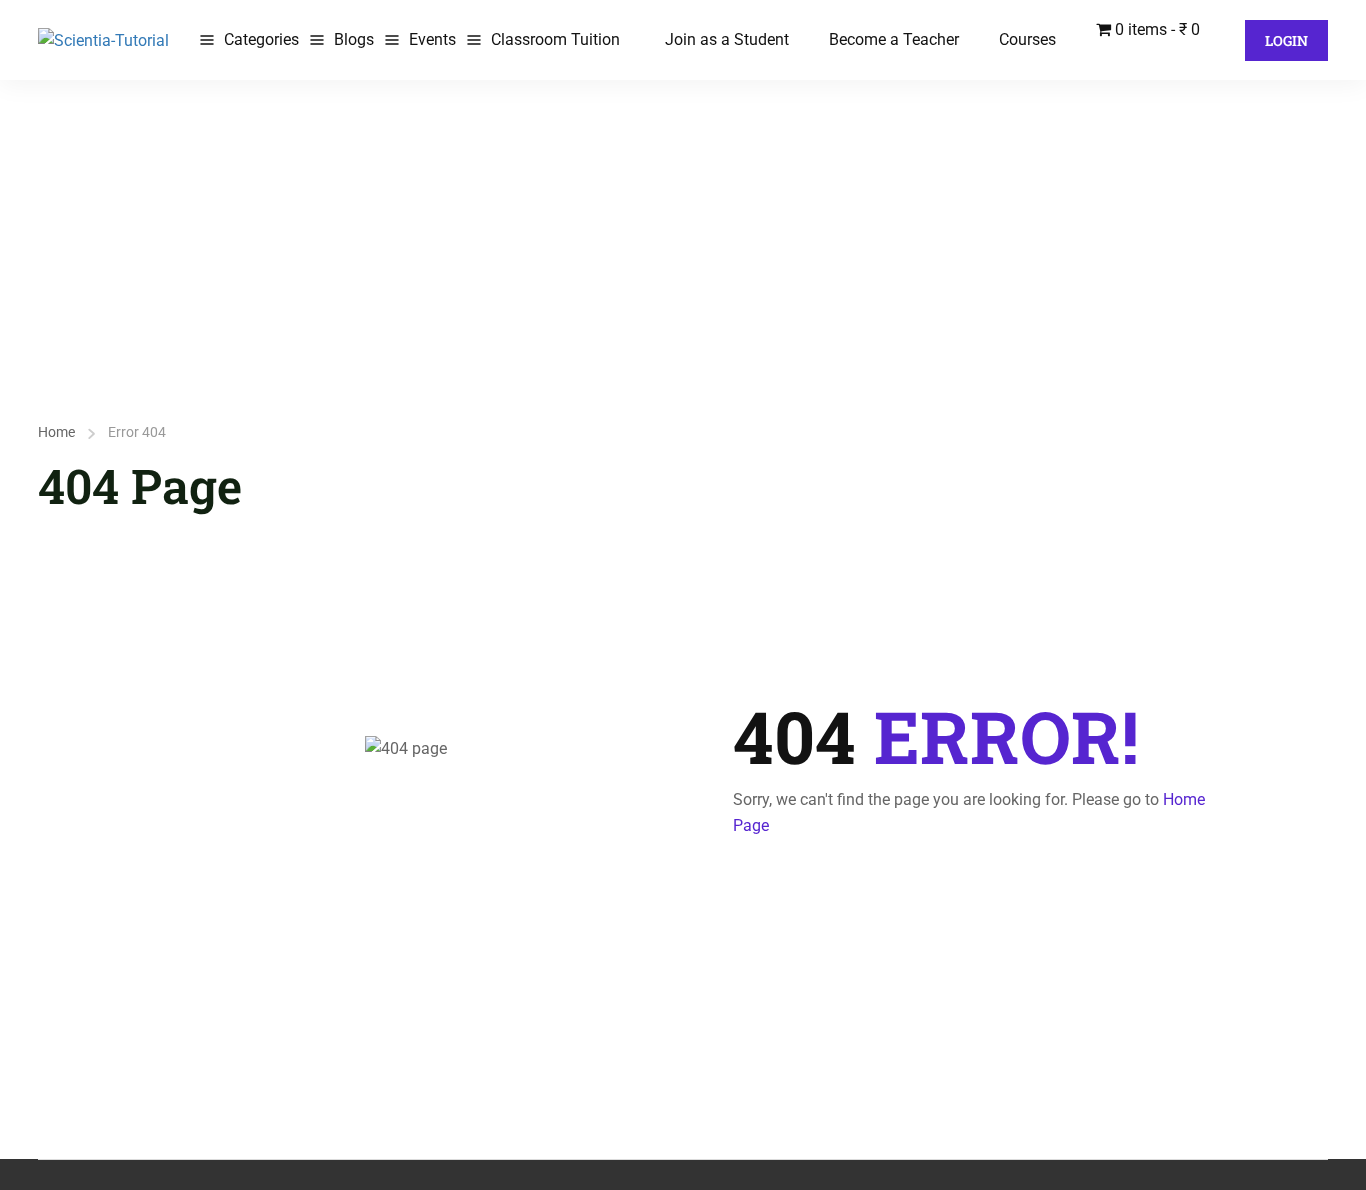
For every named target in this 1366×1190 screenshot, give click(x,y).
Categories (261, 39)
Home (56, 432)
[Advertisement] (683, 230)
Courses (1027, 39)
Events (432, 39)
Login (1286, 40)
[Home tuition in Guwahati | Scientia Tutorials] (103, 39)
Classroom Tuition (555, 39)
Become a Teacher (894, 39)
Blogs (354, 39)
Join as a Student (727, 39)
